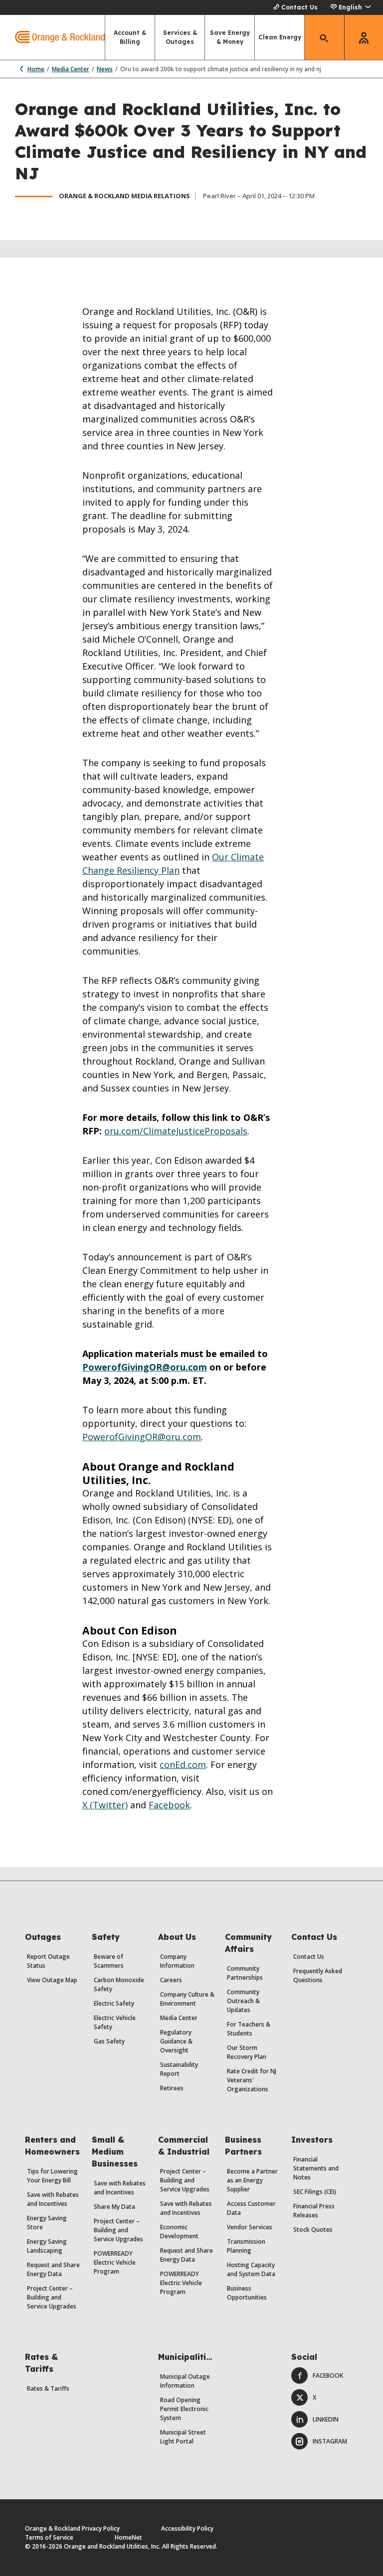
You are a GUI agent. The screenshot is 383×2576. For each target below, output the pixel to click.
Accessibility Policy (187, 2528)
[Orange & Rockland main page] (52, 37)
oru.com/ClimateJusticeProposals (176, 1131)
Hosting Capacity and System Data (251, 2269)
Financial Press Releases (314, 2211)
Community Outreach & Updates (243, 2001)
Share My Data (114, 2207)
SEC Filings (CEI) (315, 2192)
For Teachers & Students (249, 2029)
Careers (171, 1980)
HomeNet (128, 2537)
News (105, 69)
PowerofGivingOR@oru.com (145, 1367)
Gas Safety (109, 2041)
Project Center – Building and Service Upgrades (52, 2297)
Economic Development (179, 2232)
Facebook (169, 1805)
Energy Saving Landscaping (47, 2246)
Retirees (172, 2088)
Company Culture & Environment (187, 1999)
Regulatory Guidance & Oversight (176, 2041)
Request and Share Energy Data (53, 2269)
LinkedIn (326, 2419)
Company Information (177, 1961)
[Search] (325, 37)
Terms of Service (49, 2537)
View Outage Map (52, 1980)
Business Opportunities (247, 2293)
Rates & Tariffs (48, 2388)
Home (36, 69)
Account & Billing (130, 37)
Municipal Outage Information (185, 2381)
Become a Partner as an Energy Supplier (252, 2180)
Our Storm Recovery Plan (247, 2052)
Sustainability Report (179, 2069)
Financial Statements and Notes (316, 2168)
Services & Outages (180, 37)
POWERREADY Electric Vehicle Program (115, 2262)
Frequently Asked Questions (318, 1975)
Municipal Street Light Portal (183, 2437)
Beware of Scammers (109, 1961)
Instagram (330, 2441)
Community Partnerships (245, 1973)
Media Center (71, 69)
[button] (350, 7)
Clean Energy (280, 37)
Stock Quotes (313, 2230)
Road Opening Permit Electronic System (184, 2409)
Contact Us (299, 7)
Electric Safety (114, 2003)
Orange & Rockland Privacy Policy (72, 2528)
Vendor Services (250, 2227)
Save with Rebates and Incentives (53, 2199)
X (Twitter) (105, 1805)
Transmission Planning (246, 2246)
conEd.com (183, 1764)
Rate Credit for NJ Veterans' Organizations (252, 2080)
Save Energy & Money (230, 37)
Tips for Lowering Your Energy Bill (52, 2176)
